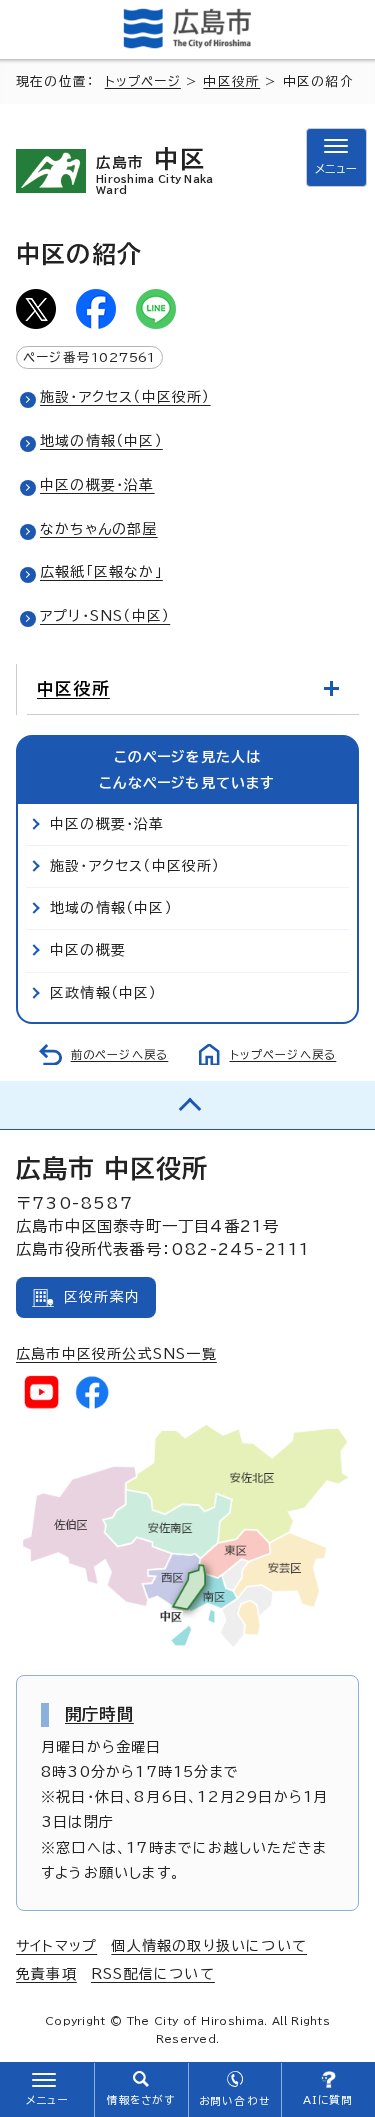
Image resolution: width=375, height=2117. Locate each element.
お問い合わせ (234, 2101)
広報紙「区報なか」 (101, 572)
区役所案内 (102, 1297)
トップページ (143, 81)
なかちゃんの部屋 (99, 529)
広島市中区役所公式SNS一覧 (116, 1354)
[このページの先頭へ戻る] (187, 1105)
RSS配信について (153, 1974)
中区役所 (231, 81)
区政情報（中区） (104, 993)
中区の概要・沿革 (97, 485)
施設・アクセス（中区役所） (125, 397)
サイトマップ (56, 1946)
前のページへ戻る (120, 1054)
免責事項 (46, 1974)
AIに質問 (328, 2100)
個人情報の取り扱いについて (209, 1946)
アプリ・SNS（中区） (105, 616)
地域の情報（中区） (101, 441)
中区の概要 (88, 950)
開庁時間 (99, 1714)
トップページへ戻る (283, 1054)
